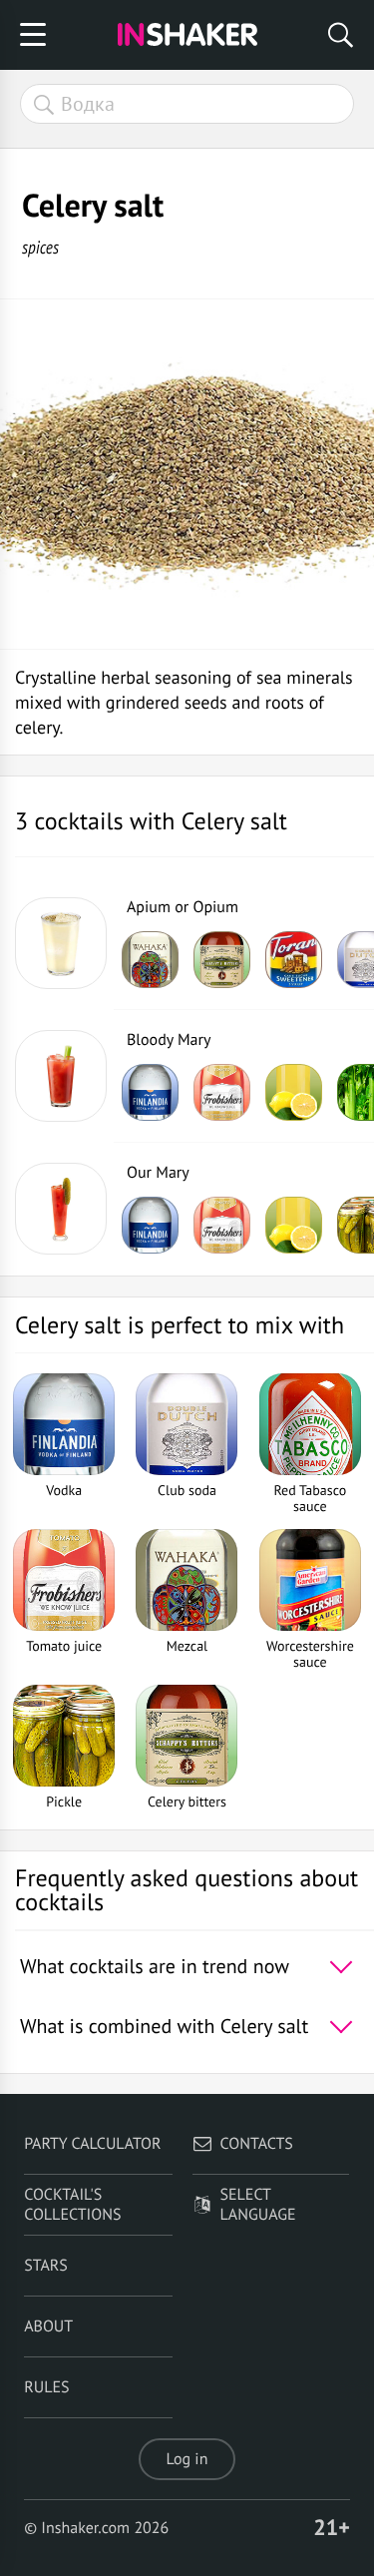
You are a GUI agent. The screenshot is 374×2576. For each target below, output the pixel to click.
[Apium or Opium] (61, 943)
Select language (258, 2205)
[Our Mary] (61, 1209)
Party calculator (92, 2144)
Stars (46, 2266)
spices (40, 247)
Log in (187, 2459)
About (48, 2326)
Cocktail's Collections (72, 2205)
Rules (46, 2387)
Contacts (257, 2144)
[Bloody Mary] (61, 1076)
